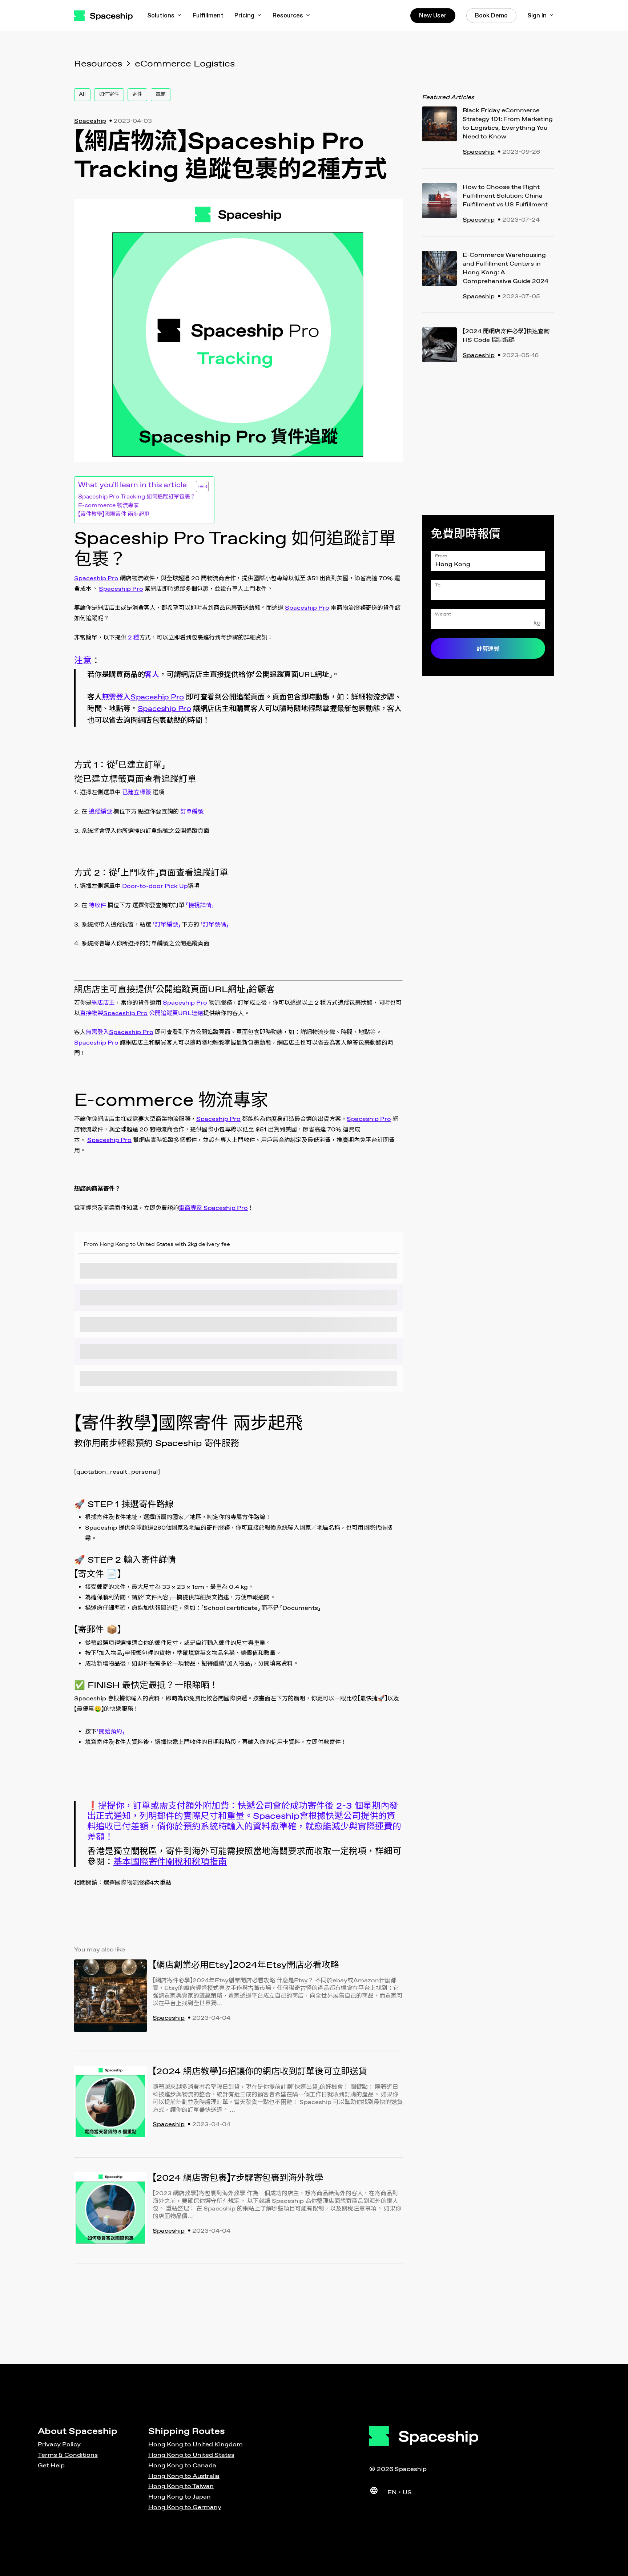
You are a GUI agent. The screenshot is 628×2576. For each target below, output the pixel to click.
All (82, 94)
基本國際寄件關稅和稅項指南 (170, 1862)
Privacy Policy (59, 2445)
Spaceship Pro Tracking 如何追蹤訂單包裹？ (137, 497)
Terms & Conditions (68, 2455)
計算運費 (488, 649)
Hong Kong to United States (191, 2455)
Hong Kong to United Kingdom (196, 2445)
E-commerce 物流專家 (108, 506)
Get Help (51, 2466)
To (438, 585)
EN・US (400, 2493)
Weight (443, 614)
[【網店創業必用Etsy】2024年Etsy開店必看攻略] (110, 1998)
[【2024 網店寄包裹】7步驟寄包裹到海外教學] (110, 2211)
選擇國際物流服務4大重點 (137, 1883)
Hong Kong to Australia (184, 2476)
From (441, 556)
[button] (199, 486)
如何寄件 (109, 94)
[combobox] (488, 561)
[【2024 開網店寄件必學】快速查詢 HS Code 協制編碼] (439, 347)
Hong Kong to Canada (182, 2466)
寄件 (137, 94)
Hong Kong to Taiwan (181, 2486)
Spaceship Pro (96, 579)
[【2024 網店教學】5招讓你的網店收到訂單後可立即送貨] (110, 2104)
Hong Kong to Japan (180, 2497)
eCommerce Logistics (185, 64)
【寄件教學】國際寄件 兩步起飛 (114, 514)
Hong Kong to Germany (185, 2508)
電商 (161, 94)
